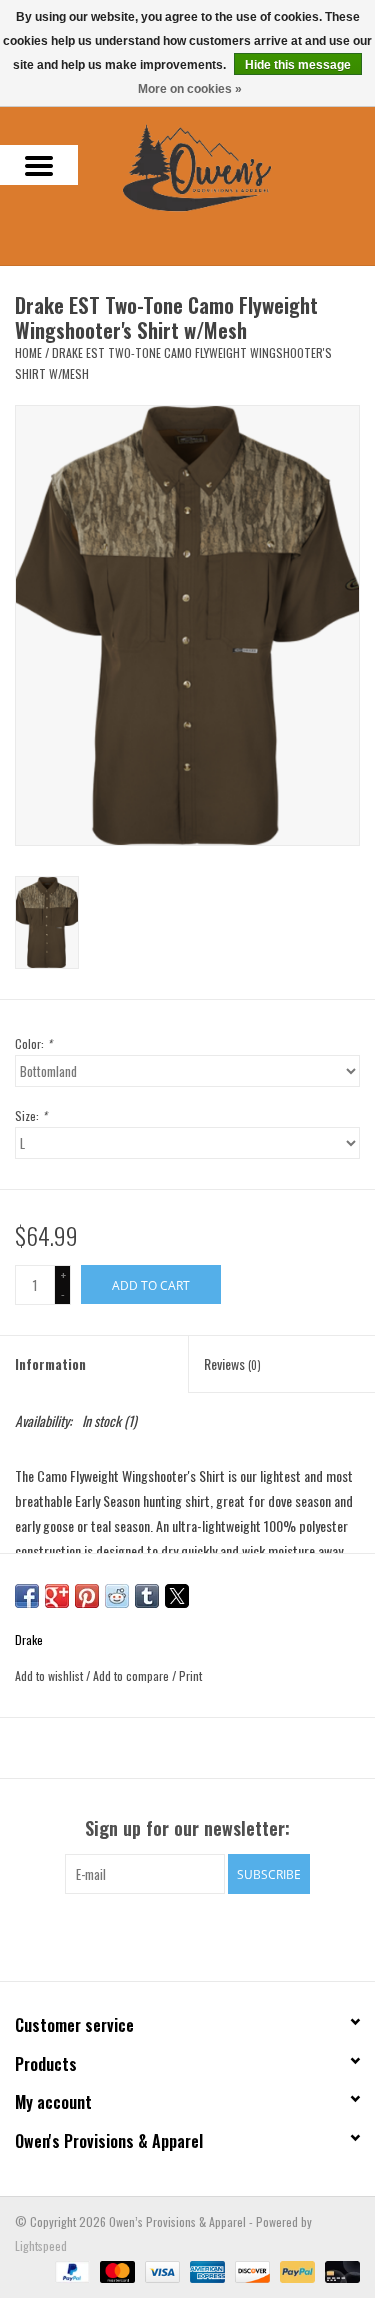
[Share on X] (177, 1596)
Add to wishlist (50, 1675)
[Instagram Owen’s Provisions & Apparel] (205, 1935)
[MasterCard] (115, 2270)
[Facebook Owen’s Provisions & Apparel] (170, 1935)
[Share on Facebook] (27, 1596)
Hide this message (298, 65)
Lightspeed (41, 2245)
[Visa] (160, 2270)
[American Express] (205, 2270)
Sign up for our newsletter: (187, 1828)
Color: (33, 1043)
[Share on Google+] (57, 1596)
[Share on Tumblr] (147, 1596)
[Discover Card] (250, 2270)
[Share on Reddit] (117, 1596)
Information (50, 1363)
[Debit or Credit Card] (339, 2270)
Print (190, 1675)
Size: (31, 1115)
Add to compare (132, 1675)
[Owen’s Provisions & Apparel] (227, 165)
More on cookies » (190, 89)
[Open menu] (39, 165)
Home (28, 352)
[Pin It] (87, 1596)
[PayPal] (70, 2270)
